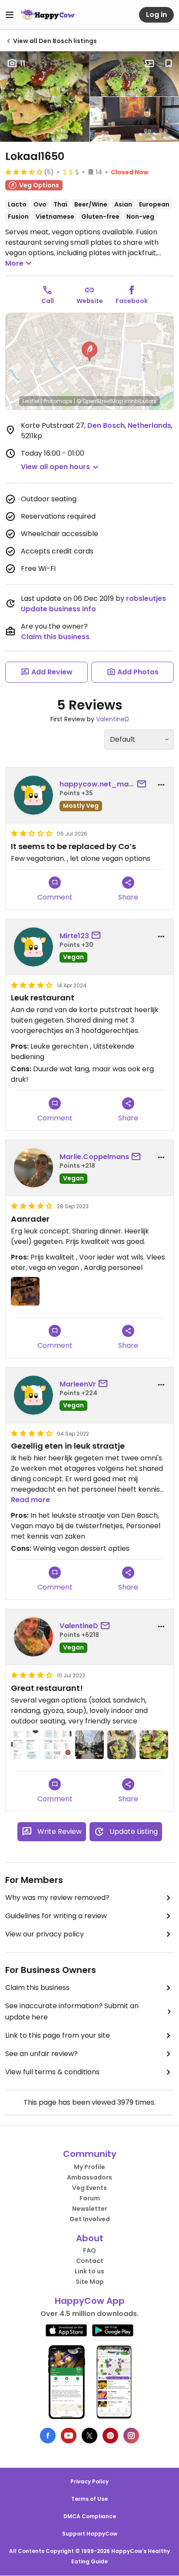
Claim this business (55, 637)
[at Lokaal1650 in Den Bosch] (25, 1291)
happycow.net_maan (97, 784)
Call (48, 301)
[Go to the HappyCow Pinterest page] (110, 2436)
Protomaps (58, 401)
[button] (89, 352)
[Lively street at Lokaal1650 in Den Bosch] (89, 1745)
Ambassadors (89, 2177)
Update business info (58, 609)
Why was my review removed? (57, 1898)
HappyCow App (90, 2301)
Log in (156, 15)
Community (90, 2154)
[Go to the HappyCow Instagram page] (131, 2436)
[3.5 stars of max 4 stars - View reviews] (24, 172)
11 (23, 63)
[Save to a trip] (149, 63)
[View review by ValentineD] (33, 1637)
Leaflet (31, 401)
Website (90, 301)
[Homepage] (48, 15)
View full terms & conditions (52, 2072)
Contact (90, 2261)
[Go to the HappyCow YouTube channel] (69, 2436)
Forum (90, 2198)
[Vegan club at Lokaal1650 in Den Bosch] (154, 1745)
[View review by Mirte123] (33, 947)
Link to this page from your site (58, 2035)
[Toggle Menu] (10, 15)
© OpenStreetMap (100, 401)
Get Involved (90, 2219)
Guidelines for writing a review (56, 1916)
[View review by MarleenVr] (33, 1395)
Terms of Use (89, 2499)
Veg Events (89, 2188)
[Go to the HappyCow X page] (89, 2436)
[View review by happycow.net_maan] (33, 795)
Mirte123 (74, 936)
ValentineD (113, 719)
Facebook (132, 301)
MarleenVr (78, 1384)
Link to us (89, 2271)
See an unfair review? (41, 2054)
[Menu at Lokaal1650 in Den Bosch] (25, 1745)
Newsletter (90, 2209)
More (14, 263)
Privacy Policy (89, 2481)
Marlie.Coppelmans (94, 1157)
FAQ (89, 2250)
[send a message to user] (143, 784)
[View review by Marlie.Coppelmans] (33, 1168)
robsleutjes (146, 598)
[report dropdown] (161, 785)
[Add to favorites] (169, 63)
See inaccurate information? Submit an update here (72, 2011)
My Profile (89, 2167)
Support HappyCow (90, 2534)
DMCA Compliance (90, 2516)
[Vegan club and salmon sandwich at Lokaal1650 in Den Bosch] (122, 1745)
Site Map (90, 2282)
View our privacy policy (45, 1934)
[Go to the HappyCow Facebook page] (48, 2436)
